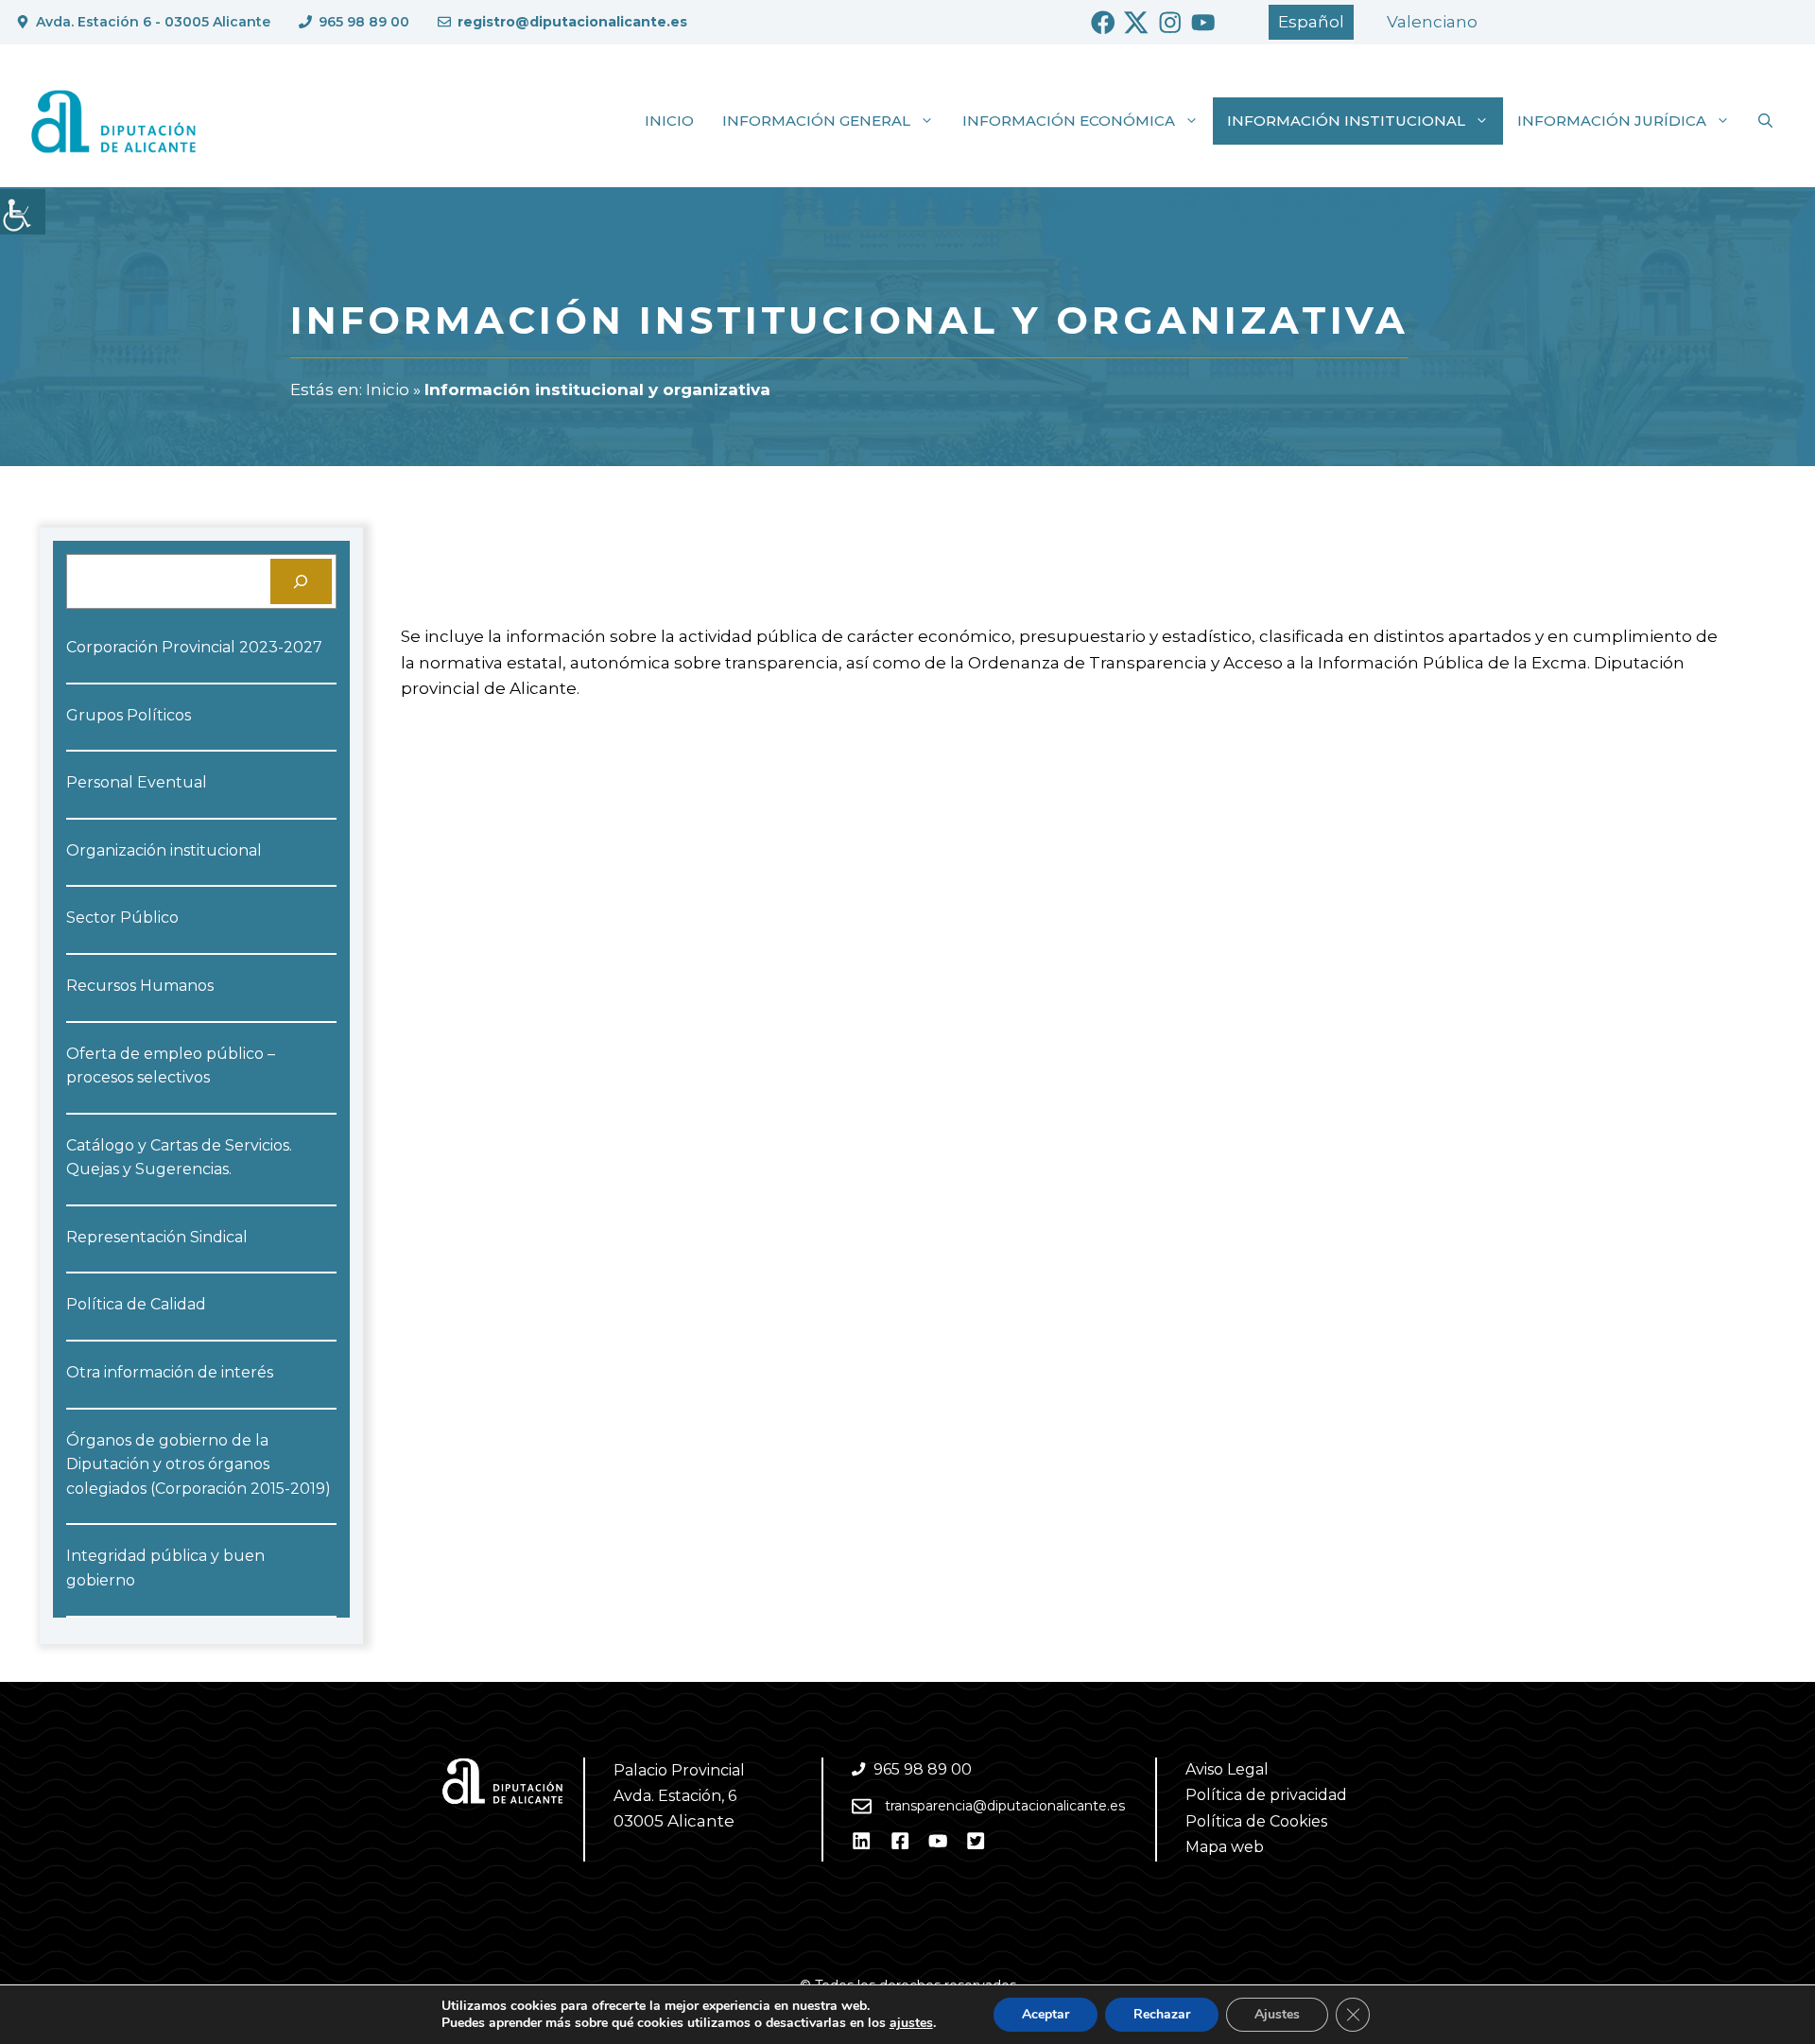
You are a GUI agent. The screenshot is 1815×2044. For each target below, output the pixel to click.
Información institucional (1346, 121)
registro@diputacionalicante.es (572, 22)
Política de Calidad (136, 1304)
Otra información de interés (170, 1372)
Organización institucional (164, 850)
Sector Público (122, 918)
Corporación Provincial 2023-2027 (194, 647)
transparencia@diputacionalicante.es (1005, 1806)
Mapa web (1225, 1847)
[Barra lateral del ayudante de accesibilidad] (23, 212)
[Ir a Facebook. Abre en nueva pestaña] (1103, 23)
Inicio (669, 121)
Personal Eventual (137, 782)
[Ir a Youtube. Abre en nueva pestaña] (1203, 23)
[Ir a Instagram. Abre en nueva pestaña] (1170, 23)
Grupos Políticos (129, 715)
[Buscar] (301, 581)
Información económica (1069, 121)
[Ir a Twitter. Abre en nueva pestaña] (1136, 23)
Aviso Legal (1227, 1769)
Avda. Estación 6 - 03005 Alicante (153, 22)
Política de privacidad (1266, 1795)
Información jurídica (1612, 121)
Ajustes (1277, 2014)
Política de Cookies (1256, 1821)
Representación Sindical (157, 1237)
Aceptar (1046, 2014)
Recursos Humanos (140, 986)
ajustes (911, 2023)
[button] (1765, 121)
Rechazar (1162, 2014)
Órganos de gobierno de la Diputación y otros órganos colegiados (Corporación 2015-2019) (199, 1464)
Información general (816, 121)
